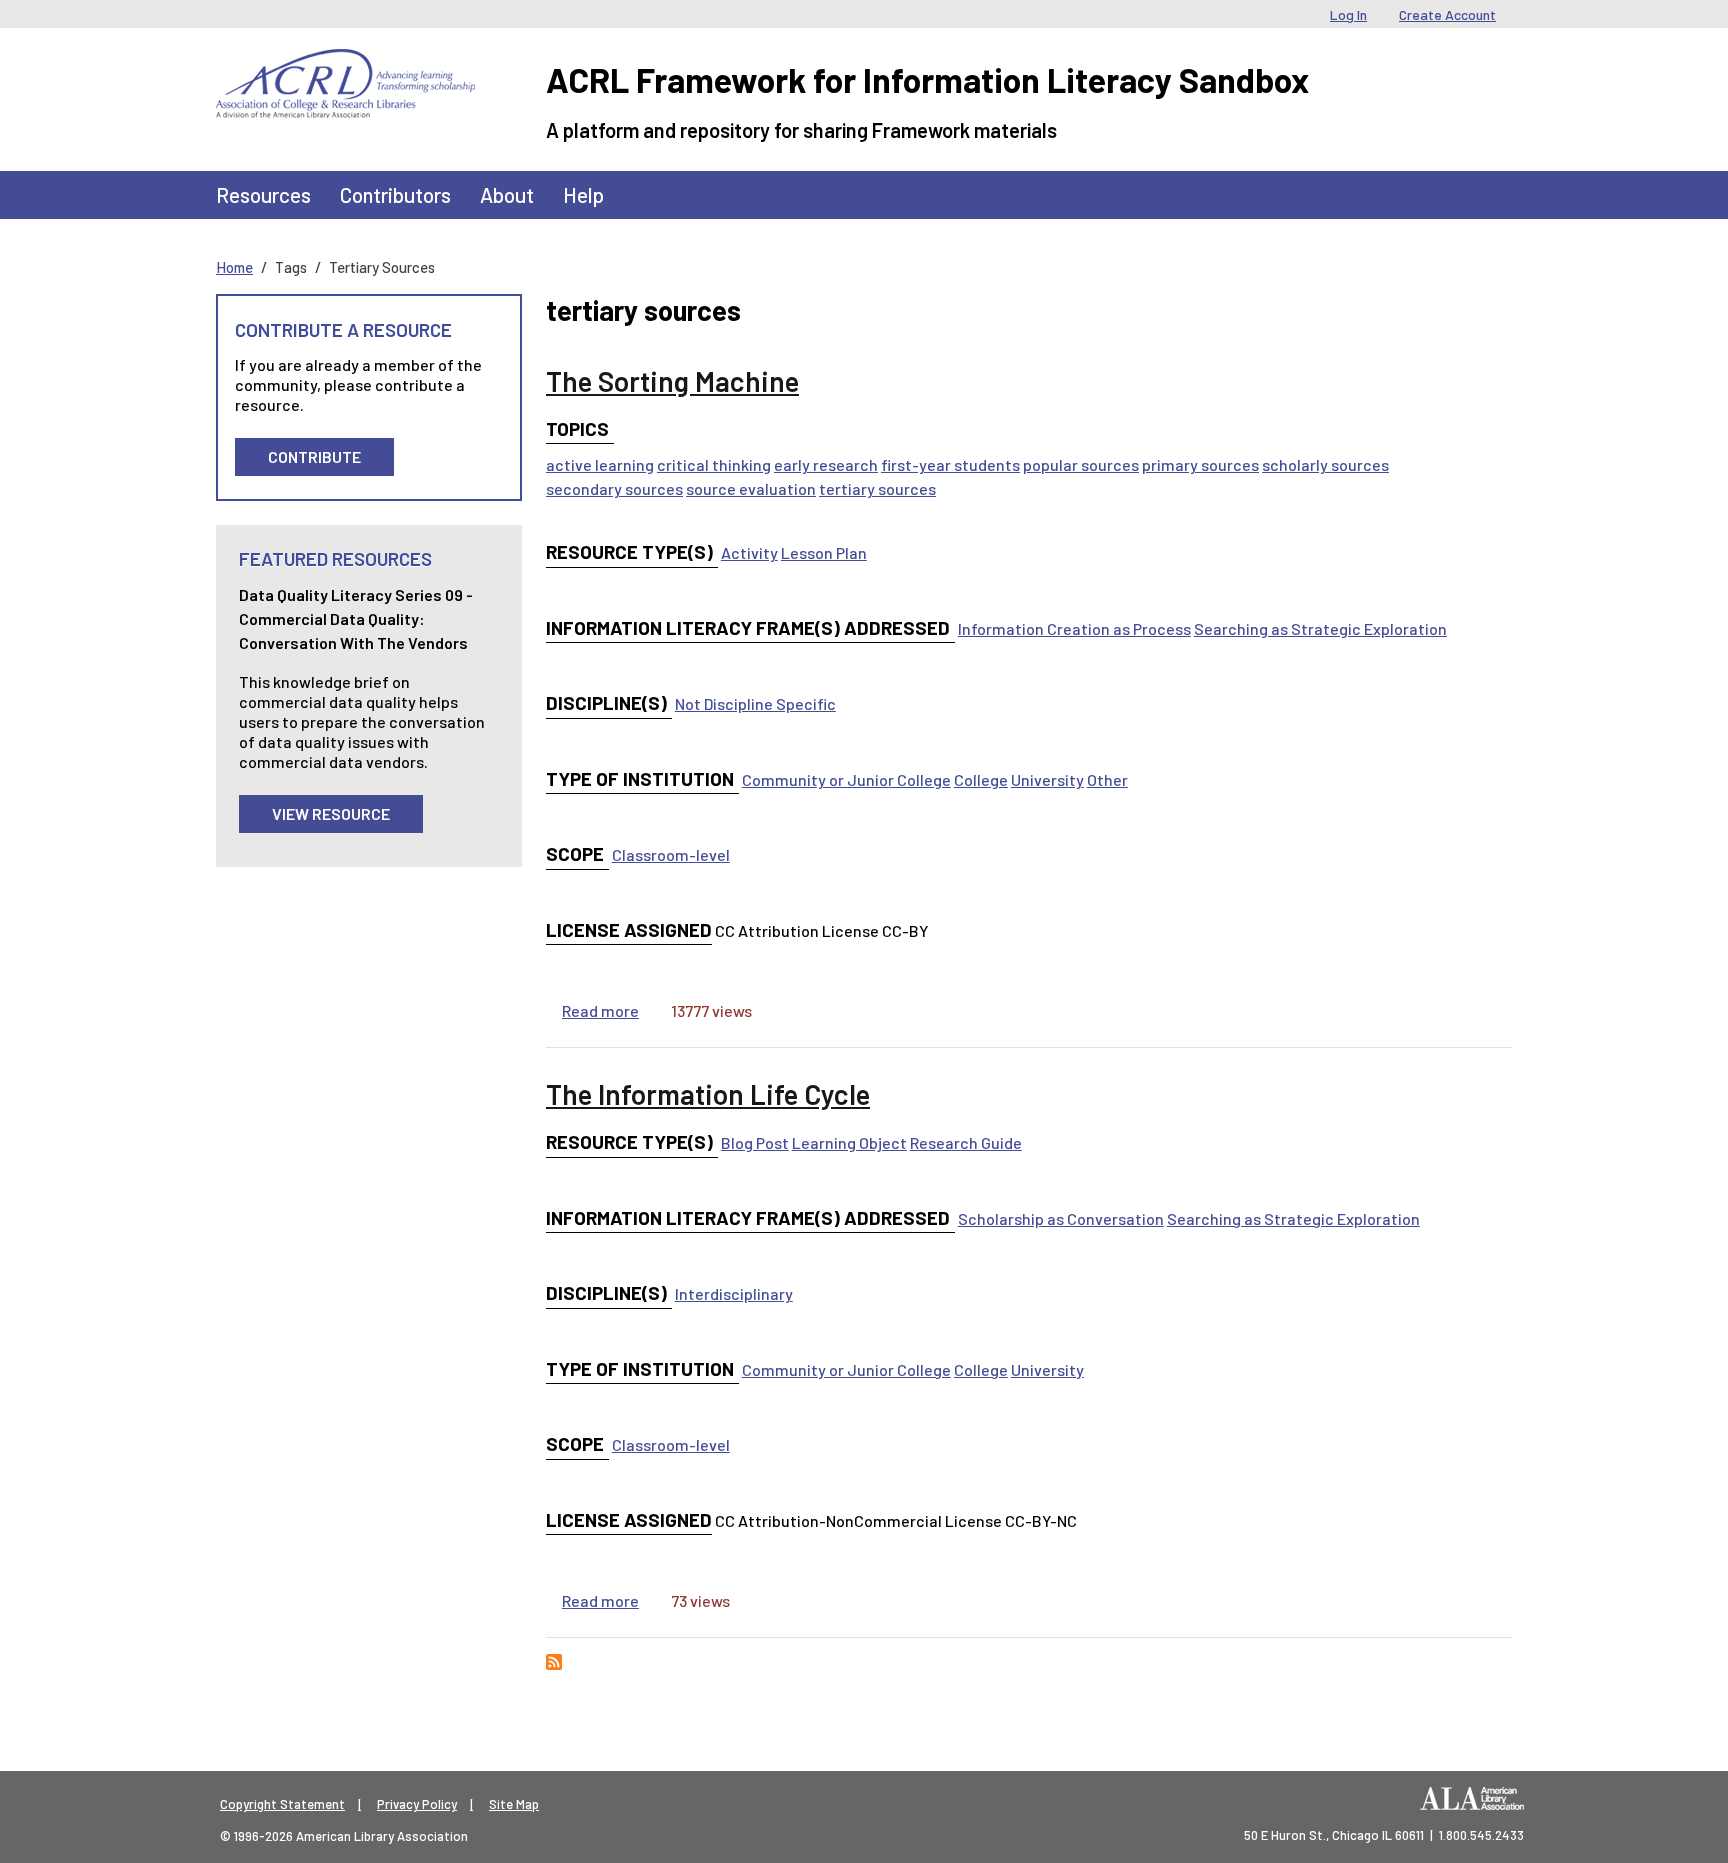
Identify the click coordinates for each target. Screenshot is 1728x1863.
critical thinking (714, 464)
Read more (600, 1010)
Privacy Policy (417, 1804)
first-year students (950, 464)
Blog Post (755, 1142)
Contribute (314, 456)
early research (826, 464)
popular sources (1081, 464)
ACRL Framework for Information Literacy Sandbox (927, 79)
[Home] (345, 64)
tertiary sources (877, 488)
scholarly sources (1325, 464)
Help (583, 194)
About (507, 194)
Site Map (514, 1804)
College (981, 779)
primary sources (1200, 464)
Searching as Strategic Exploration (1320, 628)
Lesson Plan (824, 552)
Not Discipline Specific (755, 703)
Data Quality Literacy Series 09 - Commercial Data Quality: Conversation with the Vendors (356, 618)
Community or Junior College (846, 779)
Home (234, 267)
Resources (263, 194)
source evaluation (751, 488)
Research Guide (966, 1142)
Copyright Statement (282, 1804)
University (1047, 779)
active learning (600, 464)
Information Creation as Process (1074, 628)
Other (1107, 779)
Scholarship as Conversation (1061, 1218)
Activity (749, 552)
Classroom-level (671, 854)
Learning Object (849, 1142)
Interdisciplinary (734, 1293)
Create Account (1447, 14)
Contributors (395, 194)
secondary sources (614, 488)
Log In (1348, 14)
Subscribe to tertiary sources (554, 1662)
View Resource (331, 813)
